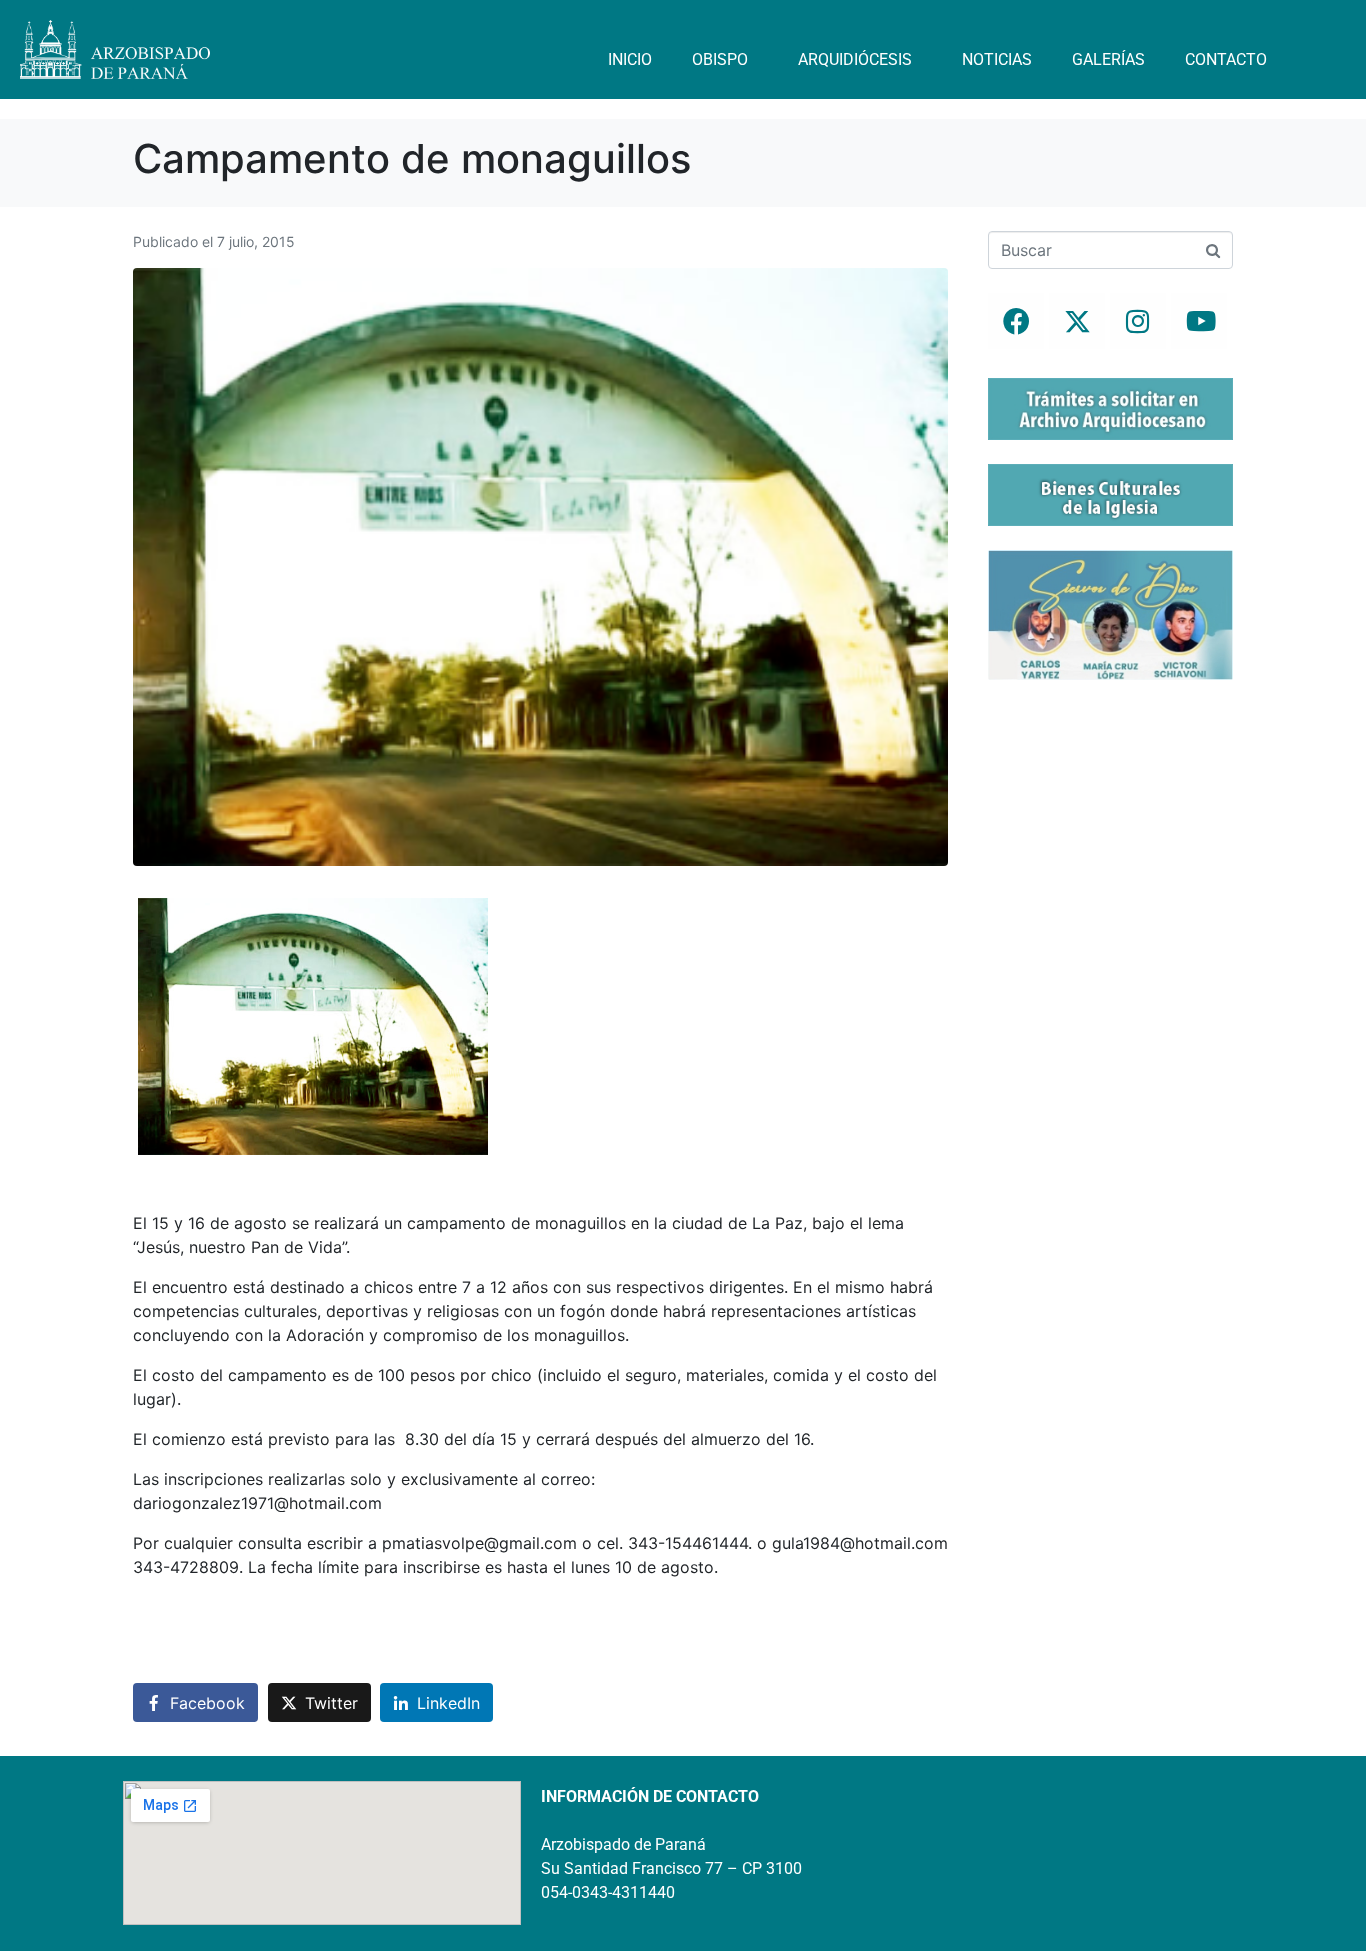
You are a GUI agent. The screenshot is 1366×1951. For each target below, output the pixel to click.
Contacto (1226, 59)
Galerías (1108, 59)
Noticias (997, 59)
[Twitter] (1077, 321)
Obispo (720, 59)
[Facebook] (1016, 321)
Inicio (630, 59)
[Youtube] (1199, 321)
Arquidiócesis (855, 59)
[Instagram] (1138, 321)
